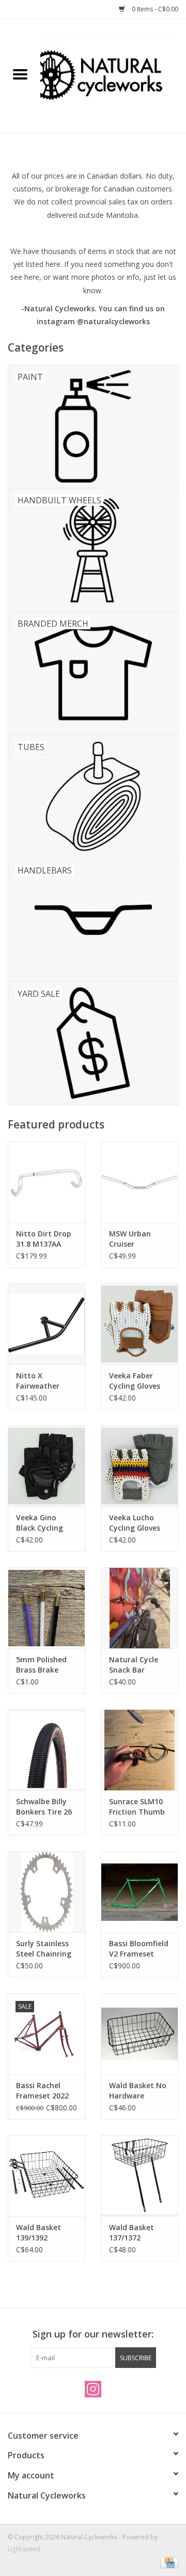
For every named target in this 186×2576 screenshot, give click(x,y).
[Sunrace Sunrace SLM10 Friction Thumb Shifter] (139, 1750)
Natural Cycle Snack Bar (134, 1665)
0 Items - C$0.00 (154, 9)
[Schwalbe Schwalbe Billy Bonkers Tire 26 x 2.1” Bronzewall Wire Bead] (47, 1750)
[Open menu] (20, 74)
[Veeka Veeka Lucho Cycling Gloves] (139, 1466)
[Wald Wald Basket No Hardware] (139, 2034)
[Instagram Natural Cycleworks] (93, 2389)
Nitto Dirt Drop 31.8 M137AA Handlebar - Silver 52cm (44, 1239)
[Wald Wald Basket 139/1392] (47, 2176)
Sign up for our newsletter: (93, 2334)
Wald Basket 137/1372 (131, 2232)
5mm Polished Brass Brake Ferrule (41, 1665)
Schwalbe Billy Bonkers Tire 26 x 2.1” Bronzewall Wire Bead (45, 1807)
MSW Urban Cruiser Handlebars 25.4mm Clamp (136, 1239)
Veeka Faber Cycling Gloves (135, 1381)
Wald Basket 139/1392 (38, 2232)
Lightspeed (24, 2549)
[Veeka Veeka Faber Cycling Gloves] (139, 1324)
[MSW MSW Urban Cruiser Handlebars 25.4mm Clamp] (139, 1182)
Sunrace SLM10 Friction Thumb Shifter (137, 1807)
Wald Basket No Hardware (138, 2090)
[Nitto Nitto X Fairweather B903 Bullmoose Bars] (47, 1324)
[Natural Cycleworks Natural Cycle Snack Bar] (139, 1608)
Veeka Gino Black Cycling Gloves (40, 1523)
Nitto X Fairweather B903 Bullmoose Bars (44, 1381)
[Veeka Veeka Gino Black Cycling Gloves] (47, 1466)
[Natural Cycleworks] (113, 75)
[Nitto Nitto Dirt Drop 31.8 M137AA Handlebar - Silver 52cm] (47, 1182)
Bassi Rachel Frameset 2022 (42, 2090)
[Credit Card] (168, 2562)
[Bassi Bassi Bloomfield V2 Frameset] (139, 1892)
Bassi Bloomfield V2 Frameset (139, 1949)
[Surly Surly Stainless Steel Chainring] (47, 1892)
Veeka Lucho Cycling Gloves (135, 1523)
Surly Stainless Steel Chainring (44, 1949)
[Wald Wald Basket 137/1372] (139, 2176)
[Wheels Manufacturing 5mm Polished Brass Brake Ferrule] (47, 1608)
